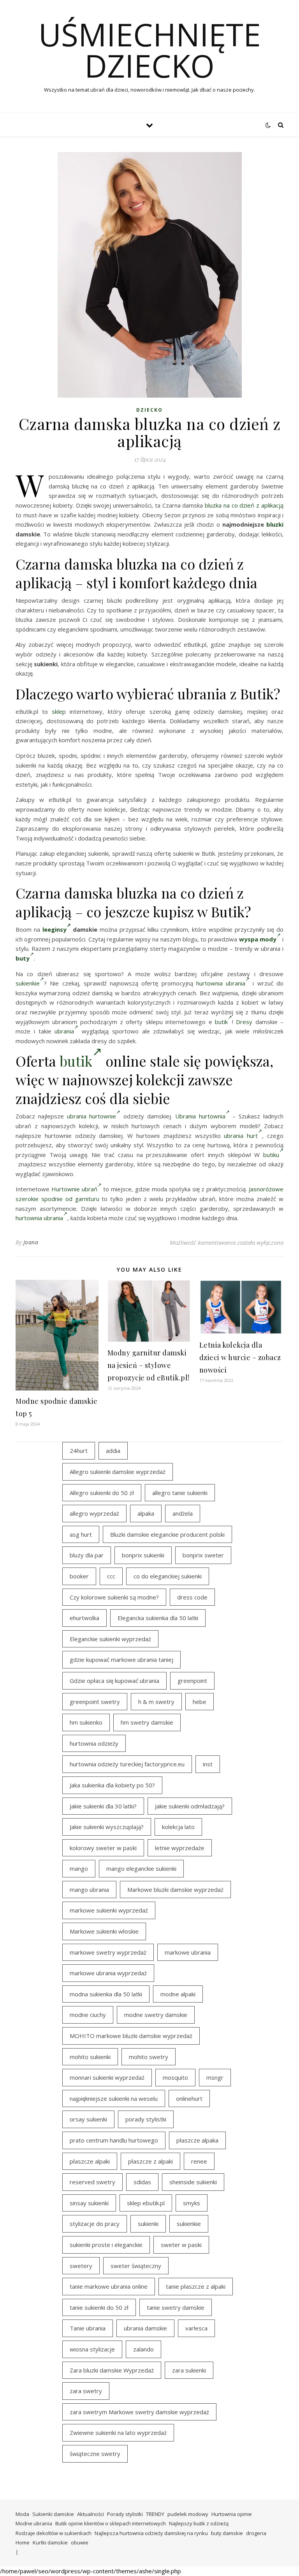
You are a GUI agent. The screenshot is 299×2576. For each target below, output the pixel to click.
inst (208, 1764)
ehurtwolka (84, 1618)
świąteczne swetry (95, 2454)
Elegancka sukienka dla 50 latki (158, 1618)
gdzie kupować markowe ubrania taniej (121, 1660)
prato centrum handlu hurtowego (114, 2140)
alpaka (146, 1513)
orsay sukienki (88, 2119)
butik (221, 1022)
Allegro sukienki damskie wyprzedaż (118, 1472)
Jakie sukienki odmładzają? (190, 1806)
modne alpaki (178, 1994)
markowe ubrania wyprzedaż (108, 1973)
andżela (183, 1513)
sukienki (148, 2224)
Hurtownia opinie (232, 2514)
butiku (271, 1155)
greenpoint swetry (95, 1702)
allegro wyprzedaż (94, 1513)
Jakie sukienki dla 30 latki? (103, 1806)
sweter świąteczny (136, 2266)
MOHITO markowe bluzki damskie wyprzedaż (131, 2036)
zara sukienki (189, 2370)
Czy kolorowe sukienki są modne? (114, 1597)
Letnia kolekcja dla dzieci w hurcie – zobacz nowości (240, 1357)
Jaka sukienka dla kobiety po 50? (112, 1785)
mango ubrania (89, 1890)
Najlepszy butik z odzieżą (199, 2523)
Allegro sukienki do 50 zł (102, 1493)
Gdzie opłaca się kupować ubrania (114, 1681)
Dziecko (149, 410)
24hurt (79, 1451)
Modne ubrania (34, 2523)
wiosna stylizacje (92, 2349)
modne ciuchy (88, 2015)
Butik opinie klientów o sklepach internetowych (111, 2523)
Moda (22, 2514)
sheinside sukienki (193, 2182)
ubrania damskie (145, 2328)
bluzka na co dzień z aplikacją (244, 505)
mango (79, 1868)
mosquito (175, 2077)
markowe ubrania (188, 1952)
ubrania (64, 1031)
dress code (192, 1597)
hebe (200, 1702)
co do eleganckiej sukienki (168, 1576)
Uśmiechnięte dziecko (150, 50)
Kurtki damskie (50, 2542)
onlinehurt (189, 2098)
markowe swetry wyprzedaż (108, 1952)
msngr (215, 2077)
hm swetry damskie (147, 1722)
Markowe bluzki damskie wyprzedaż (175, 1890)
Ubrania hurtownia (200, 1116)
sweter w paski (181, 2245)
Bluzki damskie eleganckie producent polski (167, 1534)
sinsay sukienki (89, 2203)
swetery (81, 2266)
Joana (31, 1242)
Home (23, 2542)
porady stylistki (146, 2119)
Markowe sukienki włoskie (104, 1931)
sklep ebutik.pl (146, 2203)
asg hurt (81, 1534)
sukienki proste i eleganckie (106, 2245)
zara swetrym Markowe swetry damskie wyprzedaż (139, 2412)
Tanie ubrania (88, 2328)
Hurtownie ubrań (74, 1189)
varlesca (196, 2328)
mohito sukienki (90, 2057)
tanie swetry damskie (176, 2307)
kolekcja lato (178, 1827)
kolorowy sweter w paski (103, 1848)
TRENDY (155, 2514)
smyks (192, 2203)
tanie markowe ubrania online (109, 2286)
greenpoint (192, 1681)
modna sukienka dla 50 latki (106, 1994)
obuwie (80, 2542)
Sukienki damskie (53, 2514)
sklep (59, 711)
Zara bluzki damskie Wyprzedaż (112, 2370)
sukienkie (28, 983)
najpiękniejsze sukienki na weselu (114, 2098)
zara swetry (86, 2391)
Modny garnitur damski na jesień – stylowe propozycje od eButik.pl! (149, 1365)
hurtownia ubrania (221, 983)
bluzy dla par (87, 1555)
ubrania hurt (241, 1136)
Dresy (244, 1022)
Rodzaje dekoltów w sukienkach (54, 2533)
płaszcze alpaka (197, 2140)
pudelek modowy (188, 2514)
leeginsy (55, 929)
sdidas (142, 2182)
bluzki (275, 524)
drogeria (256, 2533)
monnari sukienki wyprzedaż (107, 2077)
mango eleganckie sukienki (141, 1868)
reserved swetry (92, 2182)
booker (79, 1576)
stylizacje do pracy (95, 2224)
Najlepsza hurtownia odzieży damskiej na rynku (151, 2533)
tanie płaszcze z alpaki (196, 2286)
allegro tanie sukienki (180, 1493)
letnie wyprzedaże (180, 1848)
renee (199, 2161)
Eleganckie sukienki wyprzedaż (110, 1639)
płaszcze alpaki (90, 2161)
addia (113, 1451)
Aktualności (91, 2514)
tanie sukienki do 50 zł (99, 2307)
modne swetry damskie (156, 2015)
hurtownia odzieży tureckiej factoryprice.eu (127, 1764)
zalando (143, 2349)
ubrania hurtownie (92, 1116)
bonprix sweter (203, 1555)
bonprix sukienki (143, 1555)
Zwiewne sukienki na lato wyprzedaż (118, 2433)
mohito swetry (149, 2057)
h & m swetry (156, 1702)
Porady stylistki (125, 2514)
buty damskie (227, 2533)
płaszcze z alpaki (150, 2161)
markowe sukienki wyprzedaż (109, 1910)
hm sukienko (86, 1722)
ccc (111, 1576)
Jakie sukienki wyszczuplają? (107, 1827)
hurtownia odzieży (94, 1743)
